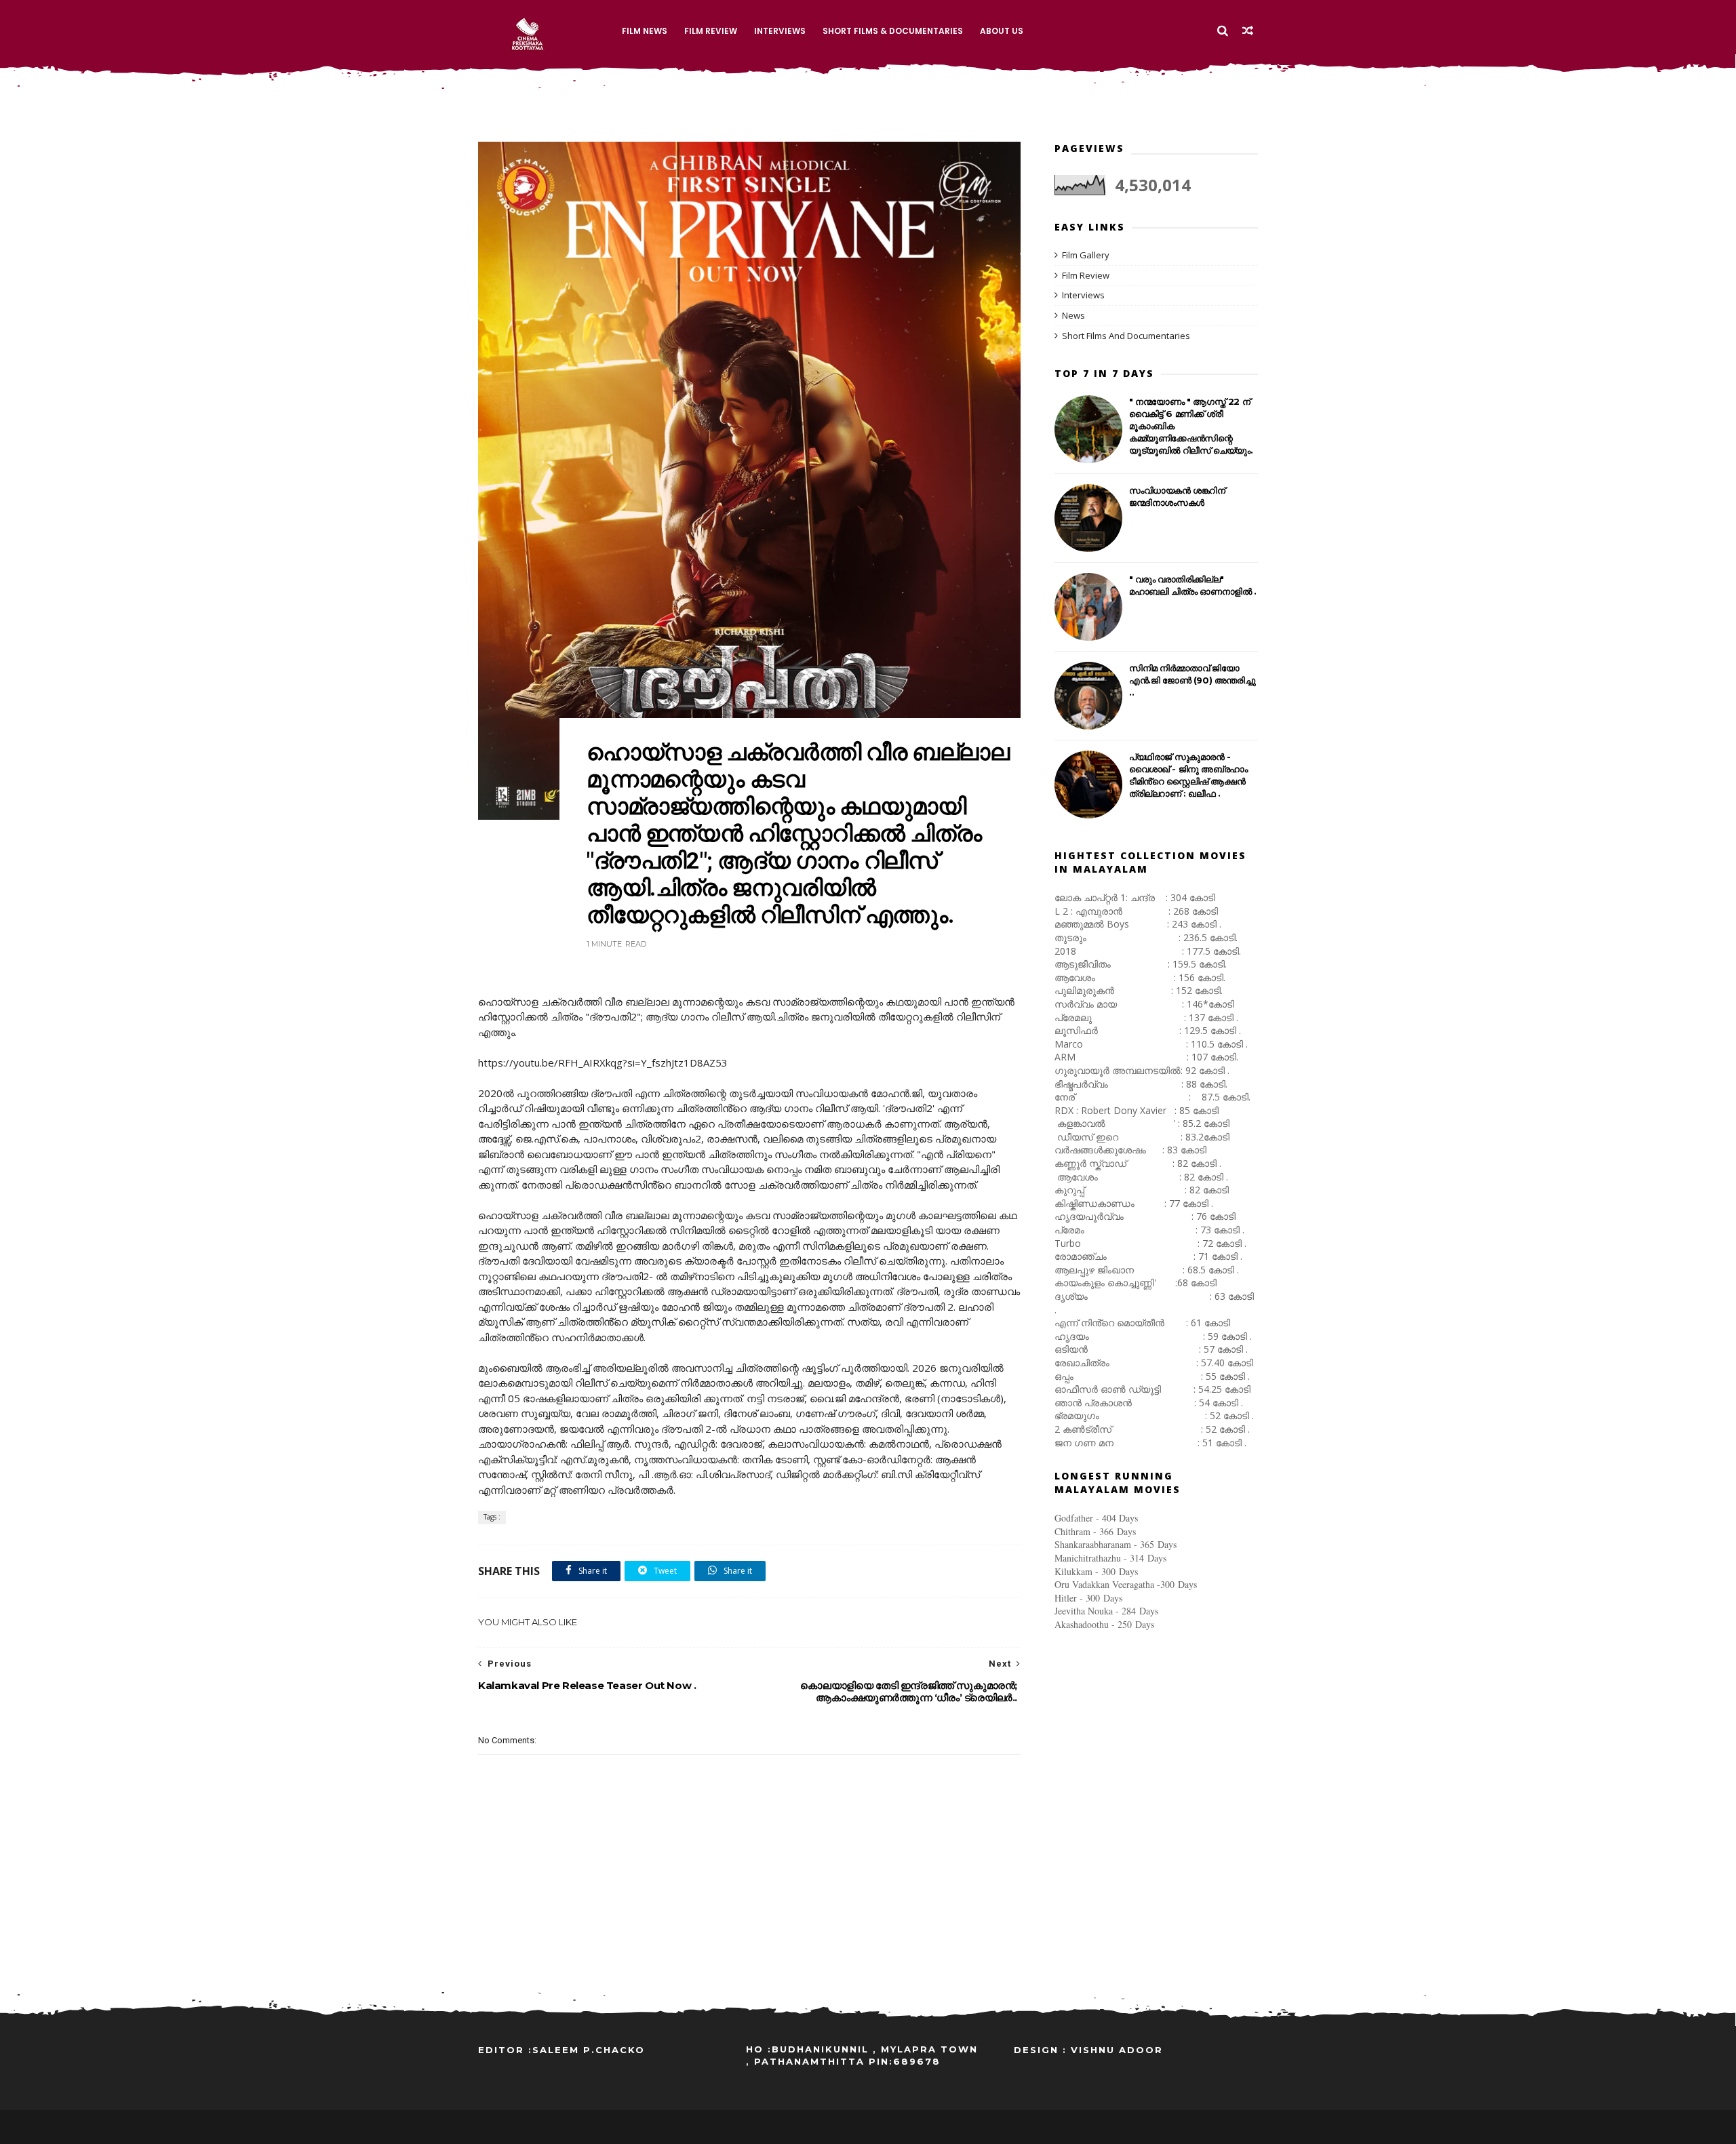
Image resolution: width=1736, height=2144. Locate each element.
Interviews (780, 31)
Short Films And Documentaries (1126, 336)
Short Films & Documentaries (893, 31)
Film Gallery (1086, 255)
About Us (1002, 31)
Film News (645, 31)
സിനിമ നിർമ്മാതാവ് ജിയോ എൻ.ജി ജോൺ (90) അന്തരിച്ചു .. (1192, 680)
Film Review (711, 31)
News (1073, 315)
